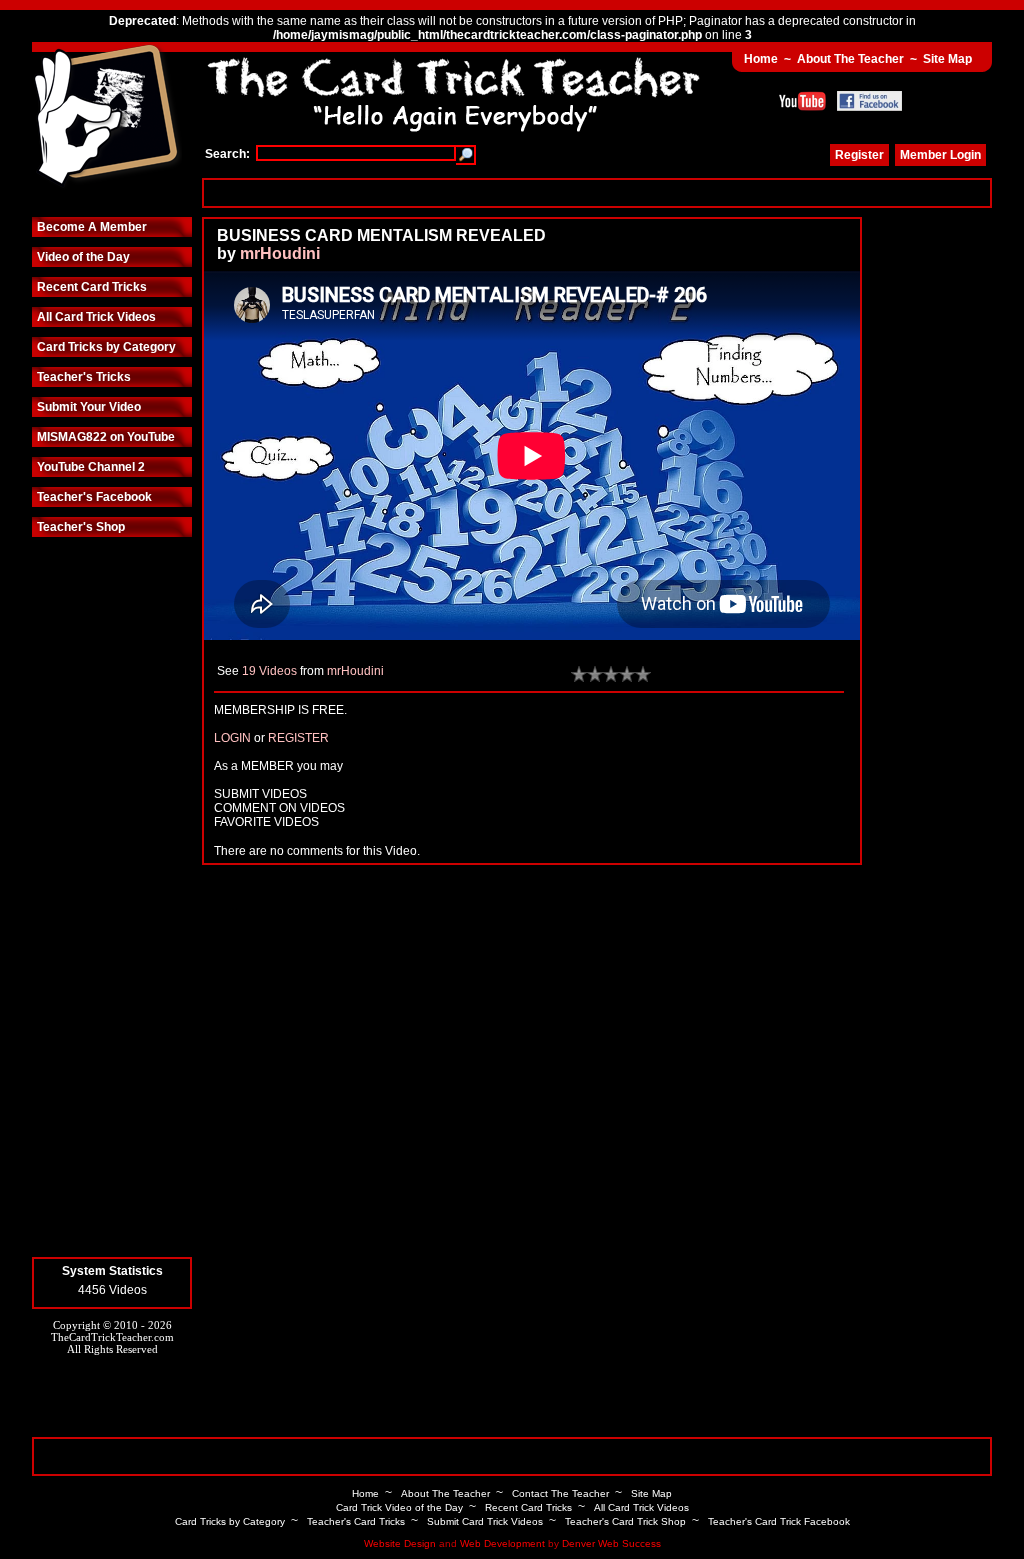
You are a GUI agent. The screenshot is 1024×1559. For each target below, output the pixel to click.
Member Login (940, 155)
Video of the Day (83, 257)
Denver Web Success (611, 1543)
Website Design (400, 1543)
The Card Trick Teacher (107, 117)
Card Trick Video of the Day (399, 1507)
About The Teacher (850, 59)
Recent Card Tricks (92, 287)
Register (859, 155)
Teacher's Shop (81, 527)
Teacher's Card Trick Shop (625, 1521)
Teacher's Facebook (94, 497)
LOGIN (232, 738)
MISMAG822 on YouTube (106, 437)
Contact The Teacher (560, 1493)
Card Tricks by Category (106, 347)
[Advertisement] (597, 192)
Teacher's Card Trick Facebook (779, 1521)
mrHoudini (280, 253)
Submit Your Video (89, 407)
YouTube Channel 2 (91, 467)
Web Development (502, 1543)
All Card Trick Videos (96, 317)
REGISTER (298, 738)
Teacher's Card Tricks (356, 1521)
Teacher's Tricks (84, 377)
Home (761, 59)
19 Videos (269, 671)
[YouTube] (802, 101)
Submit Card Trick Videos (485, 1521)
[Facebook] (869, 101)
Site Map (947, 59)
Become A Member (92, 227)
